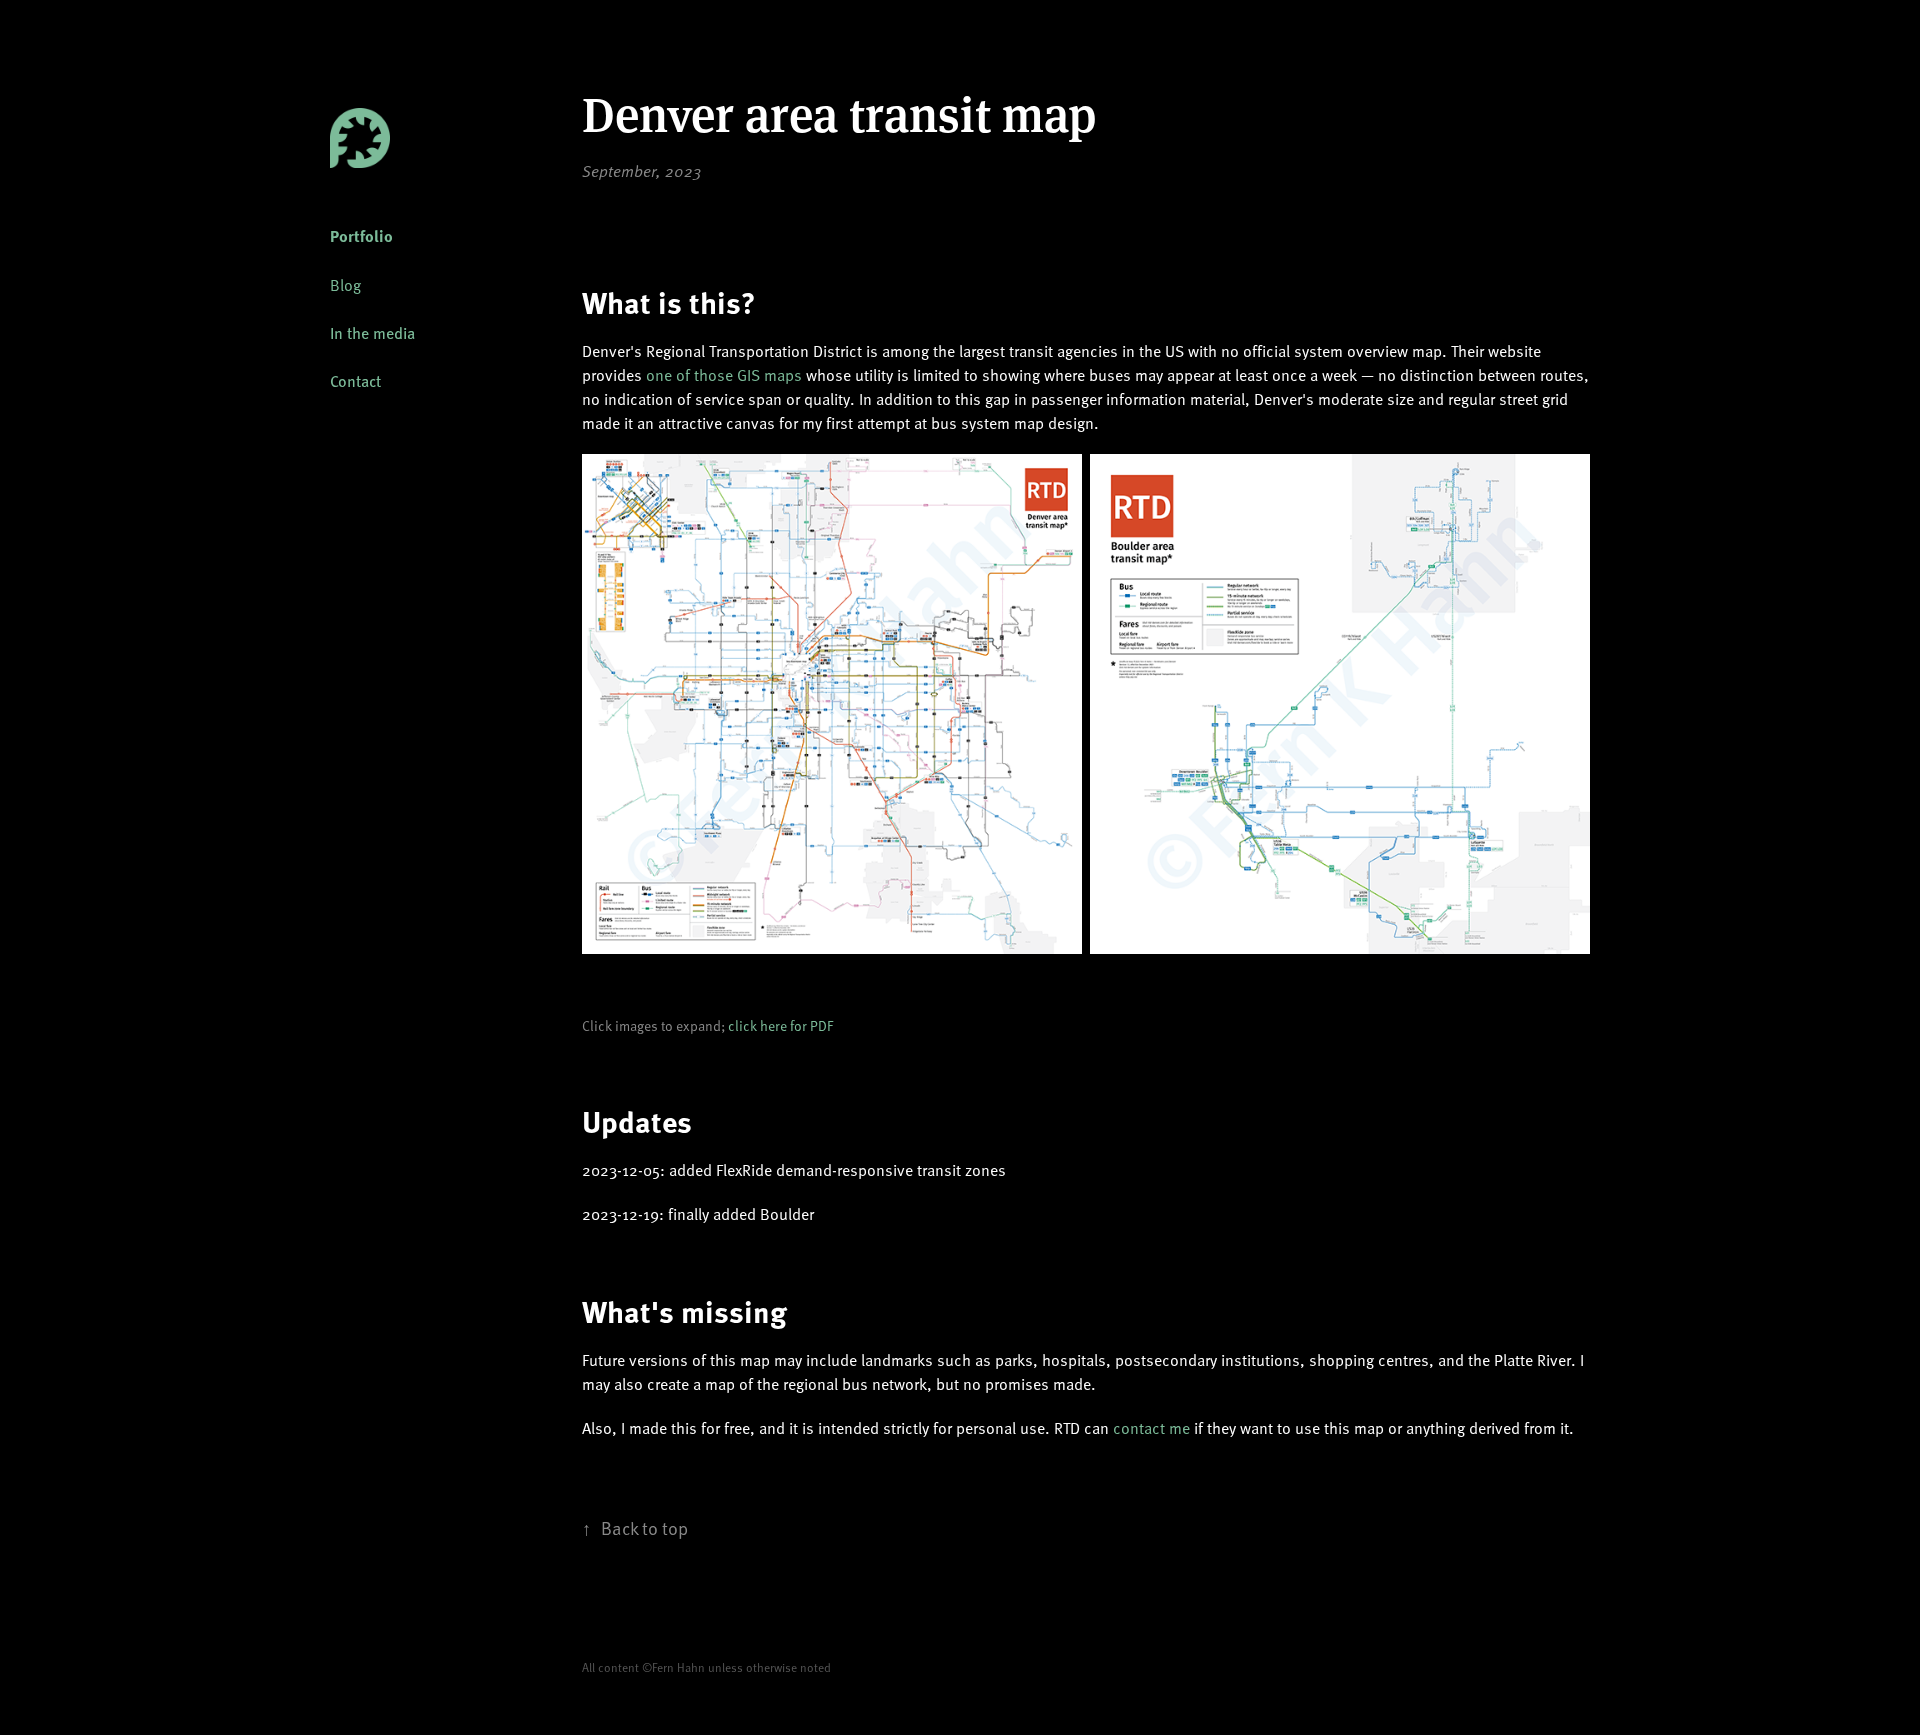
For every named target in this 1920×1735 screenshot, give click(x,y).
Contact (355, 380)
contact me (1151, 1427)
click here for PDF (780, 1025)
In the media (372, 332)
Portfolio (361, 235)
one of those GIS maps (724, 374)
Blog (345, 284)
